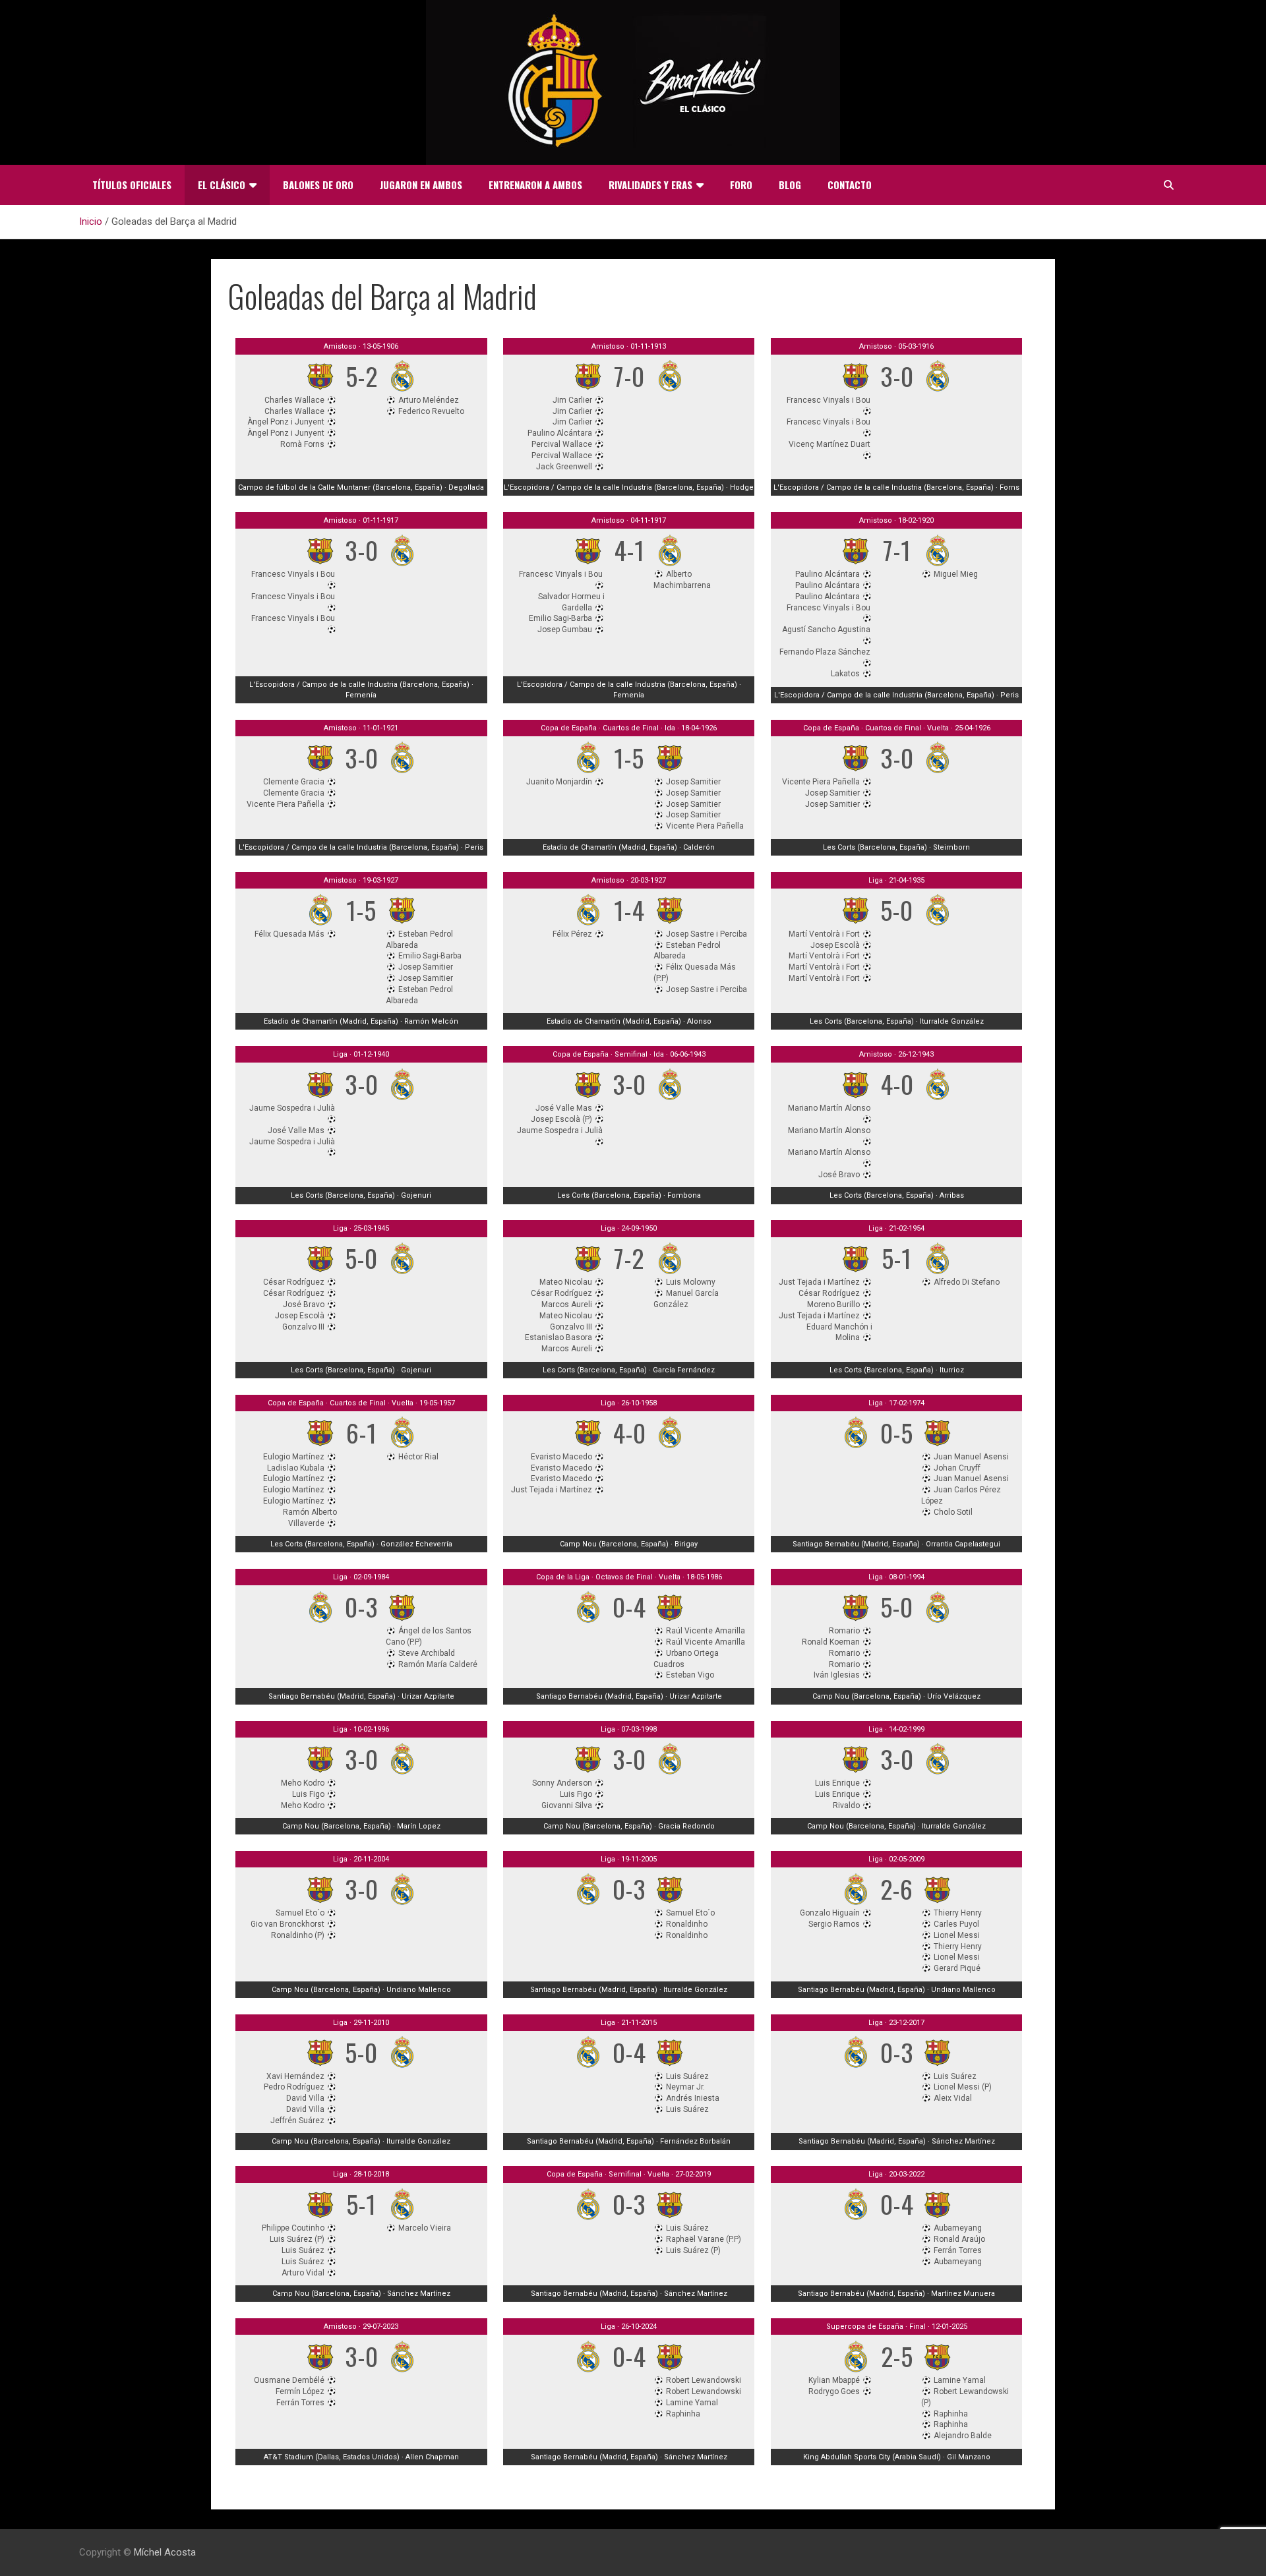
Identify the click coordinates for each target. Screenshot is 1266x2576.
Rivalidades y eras (650, 185)
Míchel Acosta (165, 2552)
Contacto (850, 185)
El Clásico (222, 185)
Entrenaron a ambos (535, 185)
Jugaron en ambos (421, 185)
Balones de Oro (318, 185)
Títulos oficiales (132, 185)
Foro (741, 185)
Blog (790, 185)
